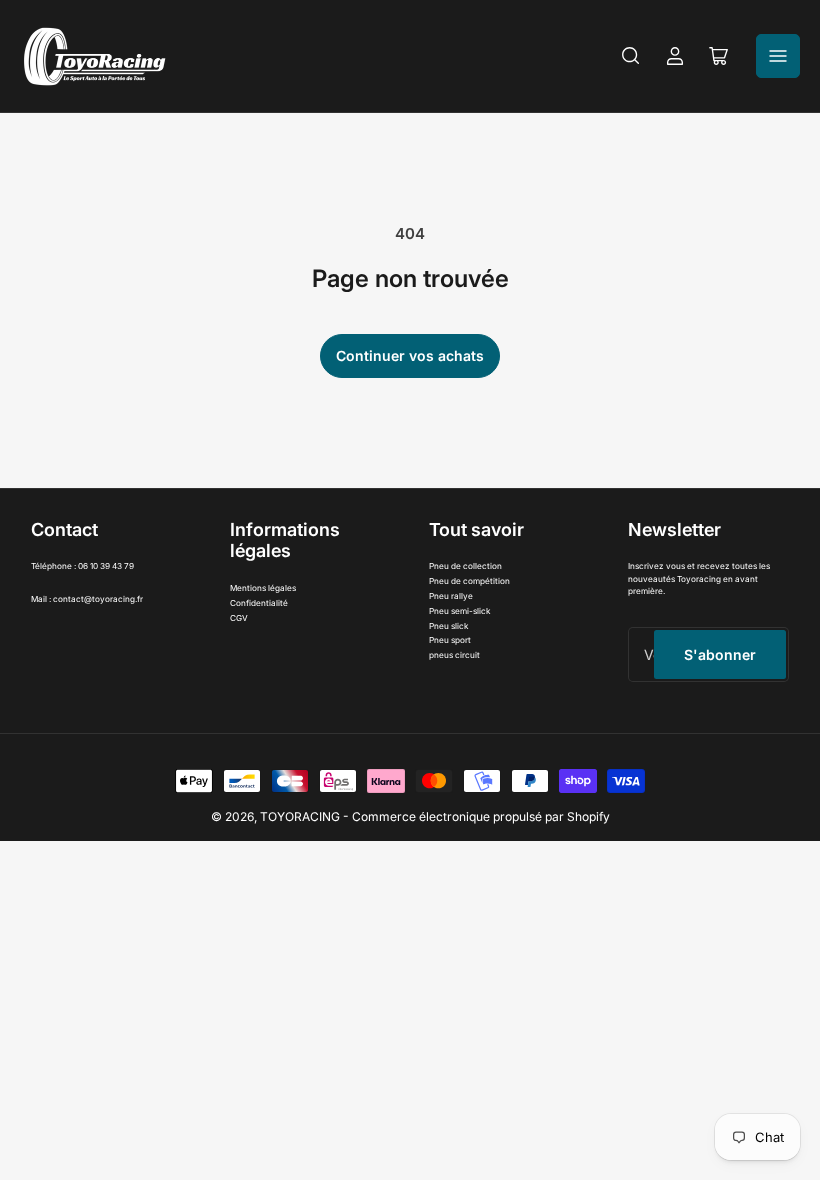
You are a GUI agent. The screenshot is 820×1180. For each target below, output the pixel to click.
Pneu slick (449, 626)
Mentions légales (263, 588)
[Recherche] (631, 56)
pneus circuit (454, 655)
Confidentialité (259, 603)
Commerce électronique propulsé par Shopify (481, 816)
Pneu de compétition (469, 581)
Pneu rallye (451, 596)
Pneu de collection (465, 566)
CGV (239, 618)
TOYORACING (300, 816)
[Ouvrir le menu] (778, 56)
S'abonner (720, 654)
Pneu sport (450, 640)
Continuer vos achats (410, 355)
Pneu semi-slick (460, 611)
